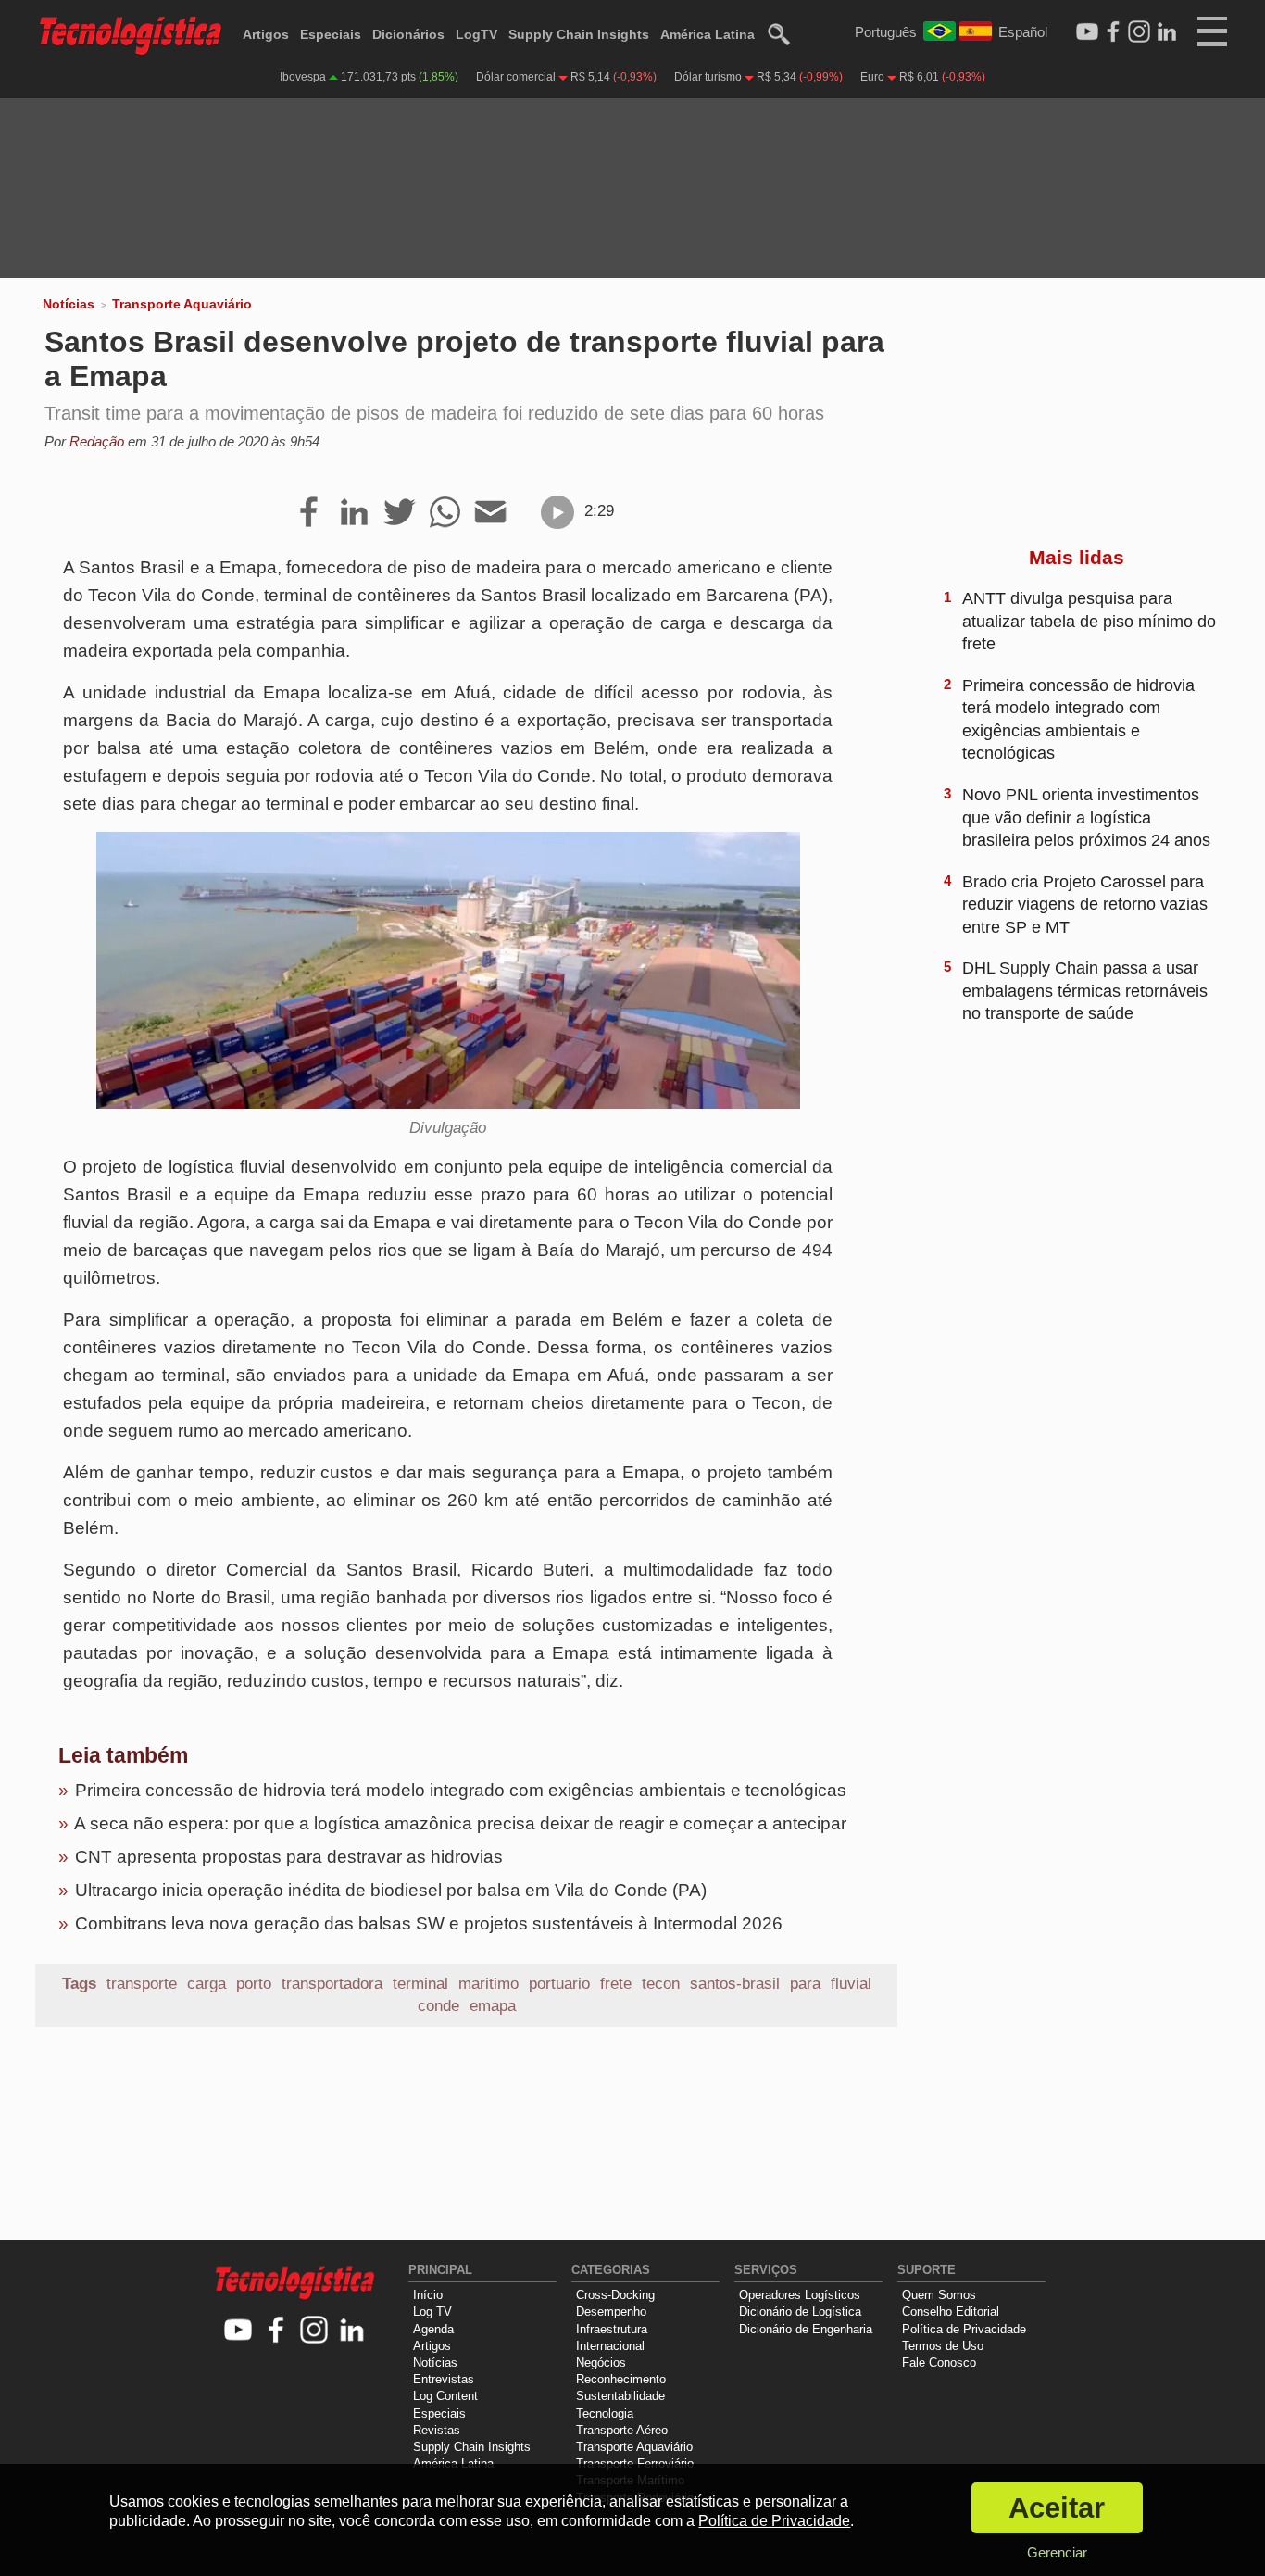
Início (428, 2295)
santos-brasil (735, 1984)
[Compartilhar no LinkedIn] (354, 513)
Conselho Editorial (951, 2312)
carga (207, 1984)
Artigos (266, 34)
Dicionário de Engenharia (806, 2329)
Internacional (610, 2346)
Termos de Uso (943, 2346)
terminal (420, 1984)
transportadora (332, 1984)
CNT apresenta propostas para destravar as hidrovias (289, 1857)
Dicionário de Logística (800, 2312)
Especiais (331, 34)
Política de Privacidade (964, 2329)
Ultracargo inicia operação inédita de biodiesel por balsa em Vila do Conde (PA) (391, 1890)
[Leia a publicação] (557, 512)
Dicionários (408, 34)
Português (886, 32)
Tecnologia (605, 2413)
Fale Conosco (939, 2362)
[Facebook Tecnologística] (1113, 32)
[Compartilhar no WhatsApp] (445, 513)
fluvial (851, 1984)
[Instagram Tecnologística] (1139, 32)
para (805, 1984)
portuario (559, 1984)
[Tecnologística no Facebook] (276, 2331)
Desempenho (611, 2312)
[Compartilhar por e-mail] (490, 513)
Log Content (445, 2396)
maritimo (488, 1984)
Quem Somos (939, 2295)
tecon (661, 1984)
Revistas (437, 2430)
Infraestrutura (612, 2329)
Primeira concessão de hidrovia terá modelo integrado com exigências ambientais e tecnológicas (461, 1790)
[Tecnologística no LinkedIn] (352, 2331)
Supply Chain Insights (579, 34)
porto (254, 1984)
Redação (97, 441)
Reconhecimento (621, 2379)
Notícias (69, 304)
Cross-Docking (615, 2295)
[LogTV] (1087, 32)
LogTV (476, 34)
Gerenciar (1057, 2552)
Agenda (433, 2329)
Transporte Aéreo (622, 2430)
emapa (493, 2006)
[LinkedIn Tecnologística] (1167, 32)
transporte (142, 1984)
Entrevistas (444, 2379)
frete (616, 1984)
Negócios (601, 2362)
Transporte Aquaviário (182, 304)
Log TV (432, 2312)
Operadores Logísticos (800, 2295)
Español (1023, 32)
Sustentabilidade (620, 2396)
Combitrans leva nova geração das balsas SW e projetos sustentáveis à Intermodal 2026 (429, 1923)
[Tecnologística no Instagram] (314, 2331)
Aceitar (1057, 2508)
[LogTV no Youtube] (238, 2331)
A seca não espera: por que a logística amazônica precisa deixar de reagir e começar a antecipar (460, 1823)
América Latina (708, 34)
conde (438, 2006)
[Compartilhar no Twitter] (400, 513)
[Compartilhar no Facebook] (309, 513)
